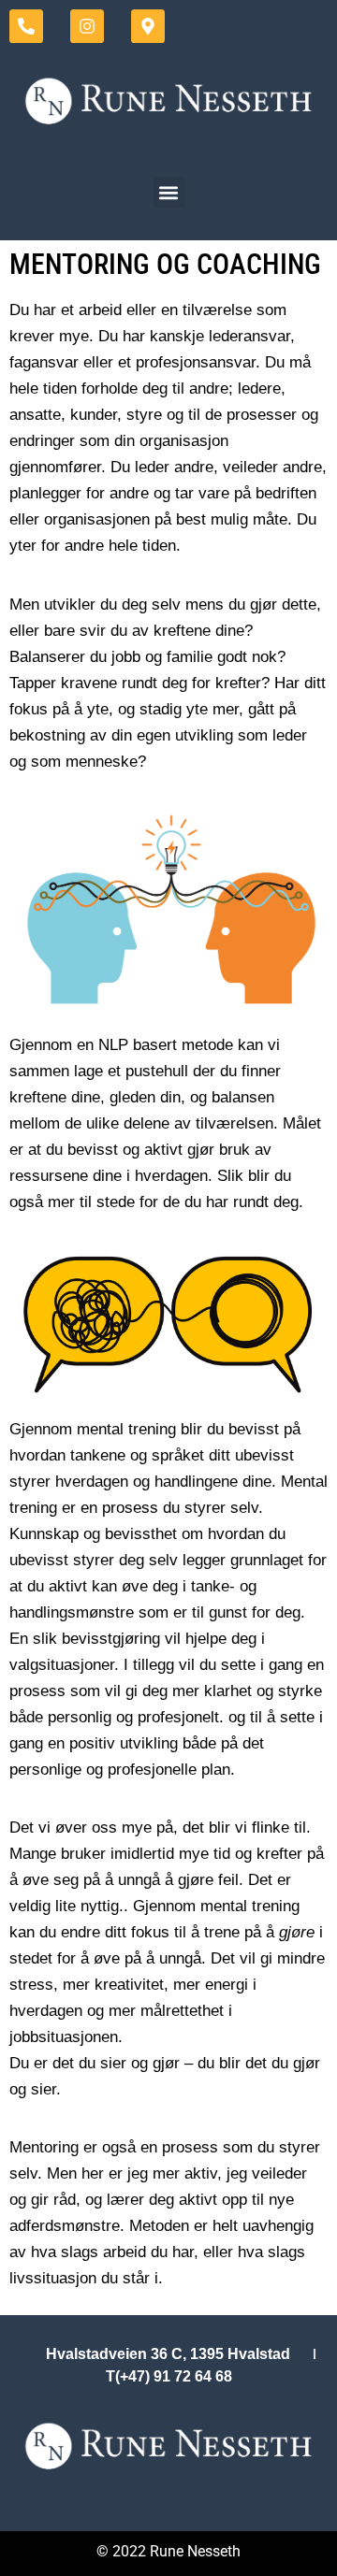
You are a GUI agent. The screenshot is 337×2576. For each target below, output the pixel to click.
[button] (169, 192)
